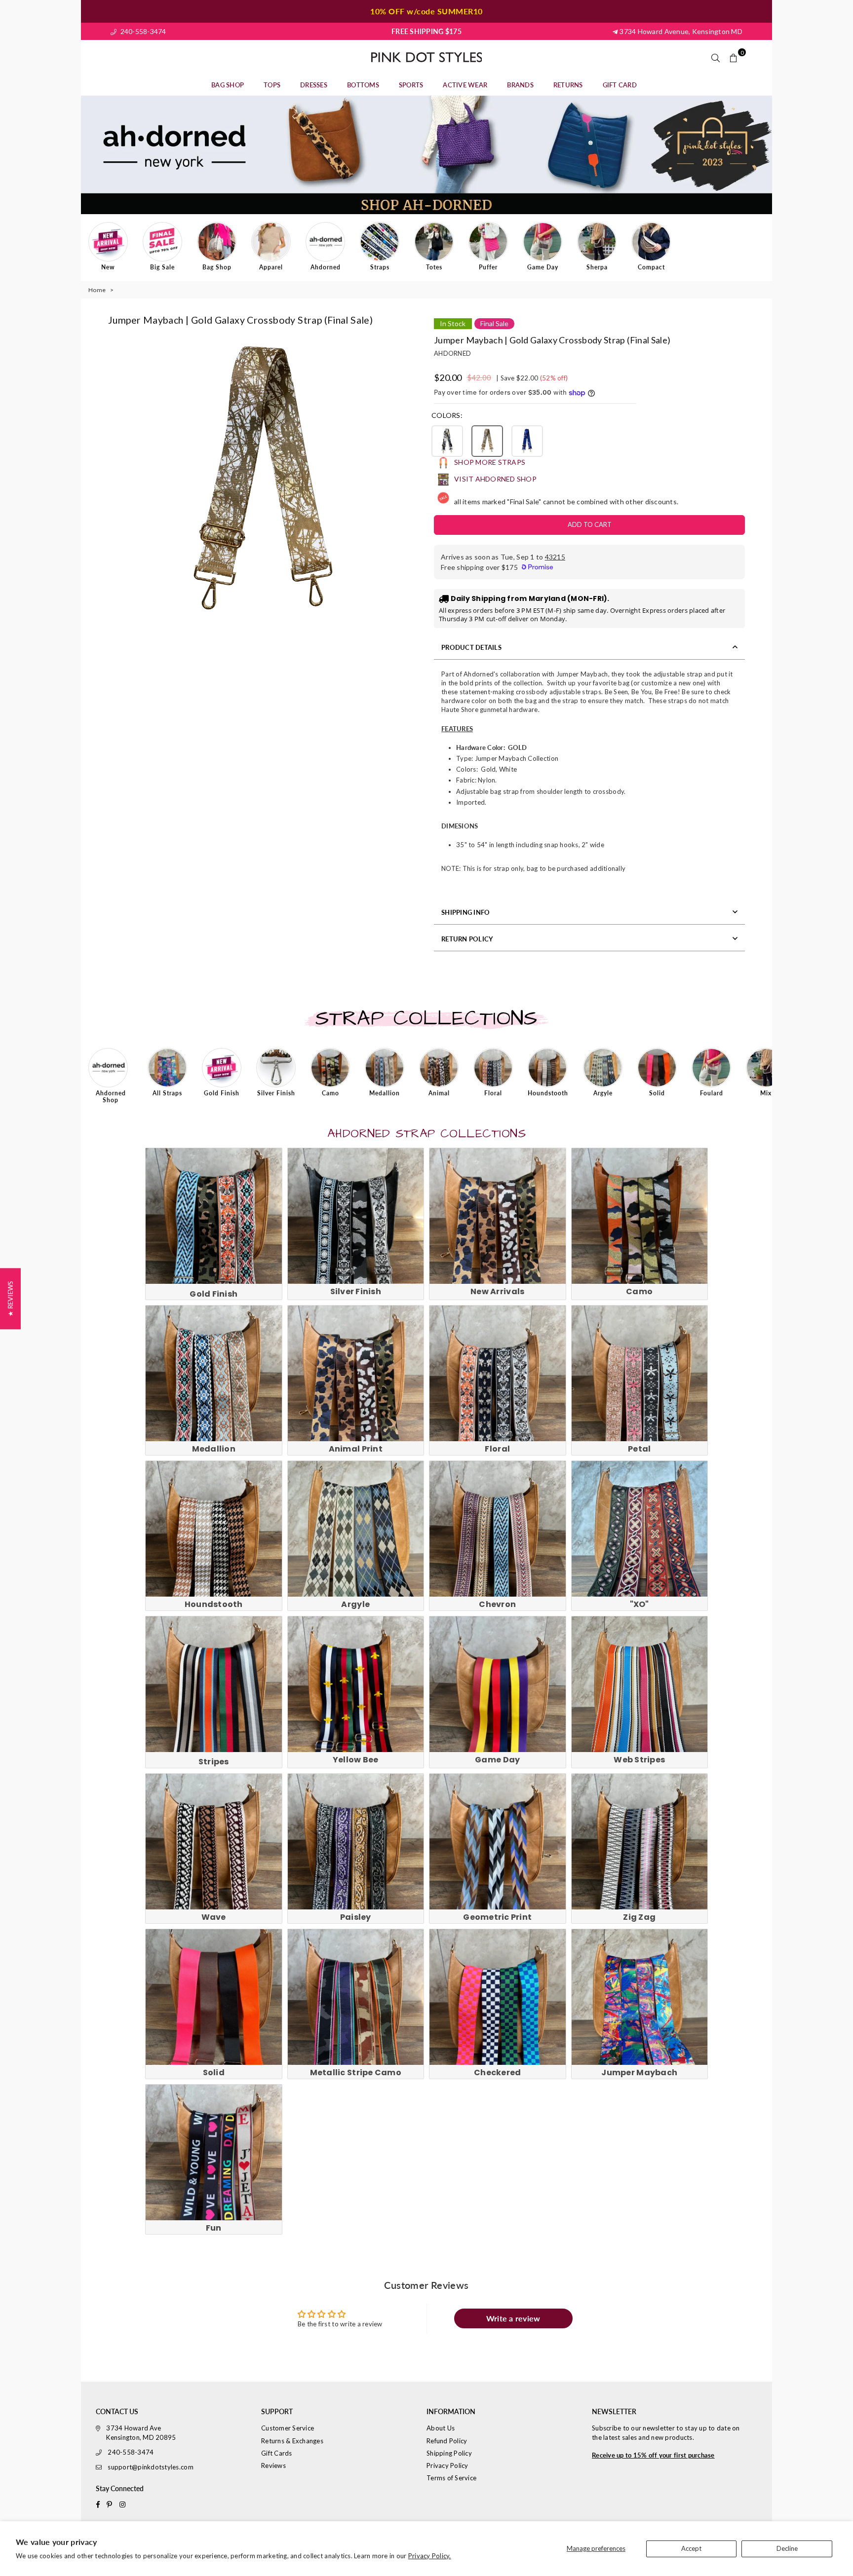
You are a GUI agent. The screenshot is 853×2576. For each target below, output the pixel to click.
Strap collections (426, 1019)
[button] (447, 441)
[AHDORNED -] (640, 1529)
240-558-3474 (142, 31)
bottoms (363, 85)
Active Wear (465, 85)
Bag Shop (228, 85)
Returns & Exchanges (292, 2441)
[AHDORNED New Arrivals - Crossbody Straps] (498, 1216)
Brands (520, 85)
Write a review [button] (513, 2318)
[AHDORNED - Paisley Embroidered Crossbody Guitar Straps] (356, 1842)
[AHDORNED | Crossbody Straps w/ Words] (214, 2153)
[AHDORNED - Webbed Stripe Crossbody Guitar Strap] (640, 1684)
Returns (568, 85)
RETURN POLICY (467, 939)
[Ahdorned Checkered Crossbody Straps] (498, 1997)
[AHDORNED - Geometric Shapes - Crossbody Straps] (498, 1842)
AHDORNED (452, 353)
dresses (314, 85)
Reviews (273, 2465)
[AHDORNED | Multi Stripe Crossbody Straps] (214, 1684)
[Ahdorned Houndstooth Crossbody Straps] (214, 1529)
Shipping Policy (449, 2453)
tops (272, 85)
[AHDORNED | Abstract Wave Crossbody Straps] (214, 1842)
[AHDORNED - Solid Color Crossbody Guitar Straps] (214, 1997)
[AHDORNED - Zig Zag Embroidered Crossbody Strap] (640, 1842)
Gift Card (620, 85)
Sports (411, 85)
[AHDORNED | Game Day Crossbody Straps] (498, 1684)
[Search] (716, 57)
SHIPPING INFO (465, 912)
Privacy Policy (447, 2465)
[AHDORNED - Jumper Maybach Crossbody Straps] (640, 1997)
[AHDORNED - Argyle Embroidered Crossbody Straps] (356, 1529)
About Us (441, 2428)
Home (97, 290)
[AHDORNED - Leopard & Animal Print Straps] (356, 1374)
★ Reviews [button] (10, 1298)
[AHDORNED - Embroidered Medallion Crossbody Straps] (214, 1374)
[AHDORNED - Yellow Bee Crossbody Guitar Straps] (356, 1684)
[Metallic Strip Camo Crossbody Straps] (356, 1997)
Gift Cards (277, 2453)
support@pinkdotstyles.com (151, 2467)
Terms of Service (451, 2478)
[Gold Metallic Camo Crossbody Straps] (640, 1216)
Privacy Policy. (430, 2556)
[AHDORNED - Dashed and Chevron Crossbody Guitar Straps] (498, 1529)
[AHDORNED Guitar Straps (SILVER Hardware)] (356, 1216)
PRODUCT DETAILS (471, 647)
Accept (691, 2548)
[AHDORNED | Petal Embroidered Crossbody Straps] (640, 1374)
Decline (787, 2548)
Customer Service (288, 2428)
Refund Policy (447, 2441)
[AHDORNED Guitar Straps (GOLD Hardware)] (214, 1216)
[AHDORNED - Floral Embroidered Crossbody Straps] (498, 1374)
